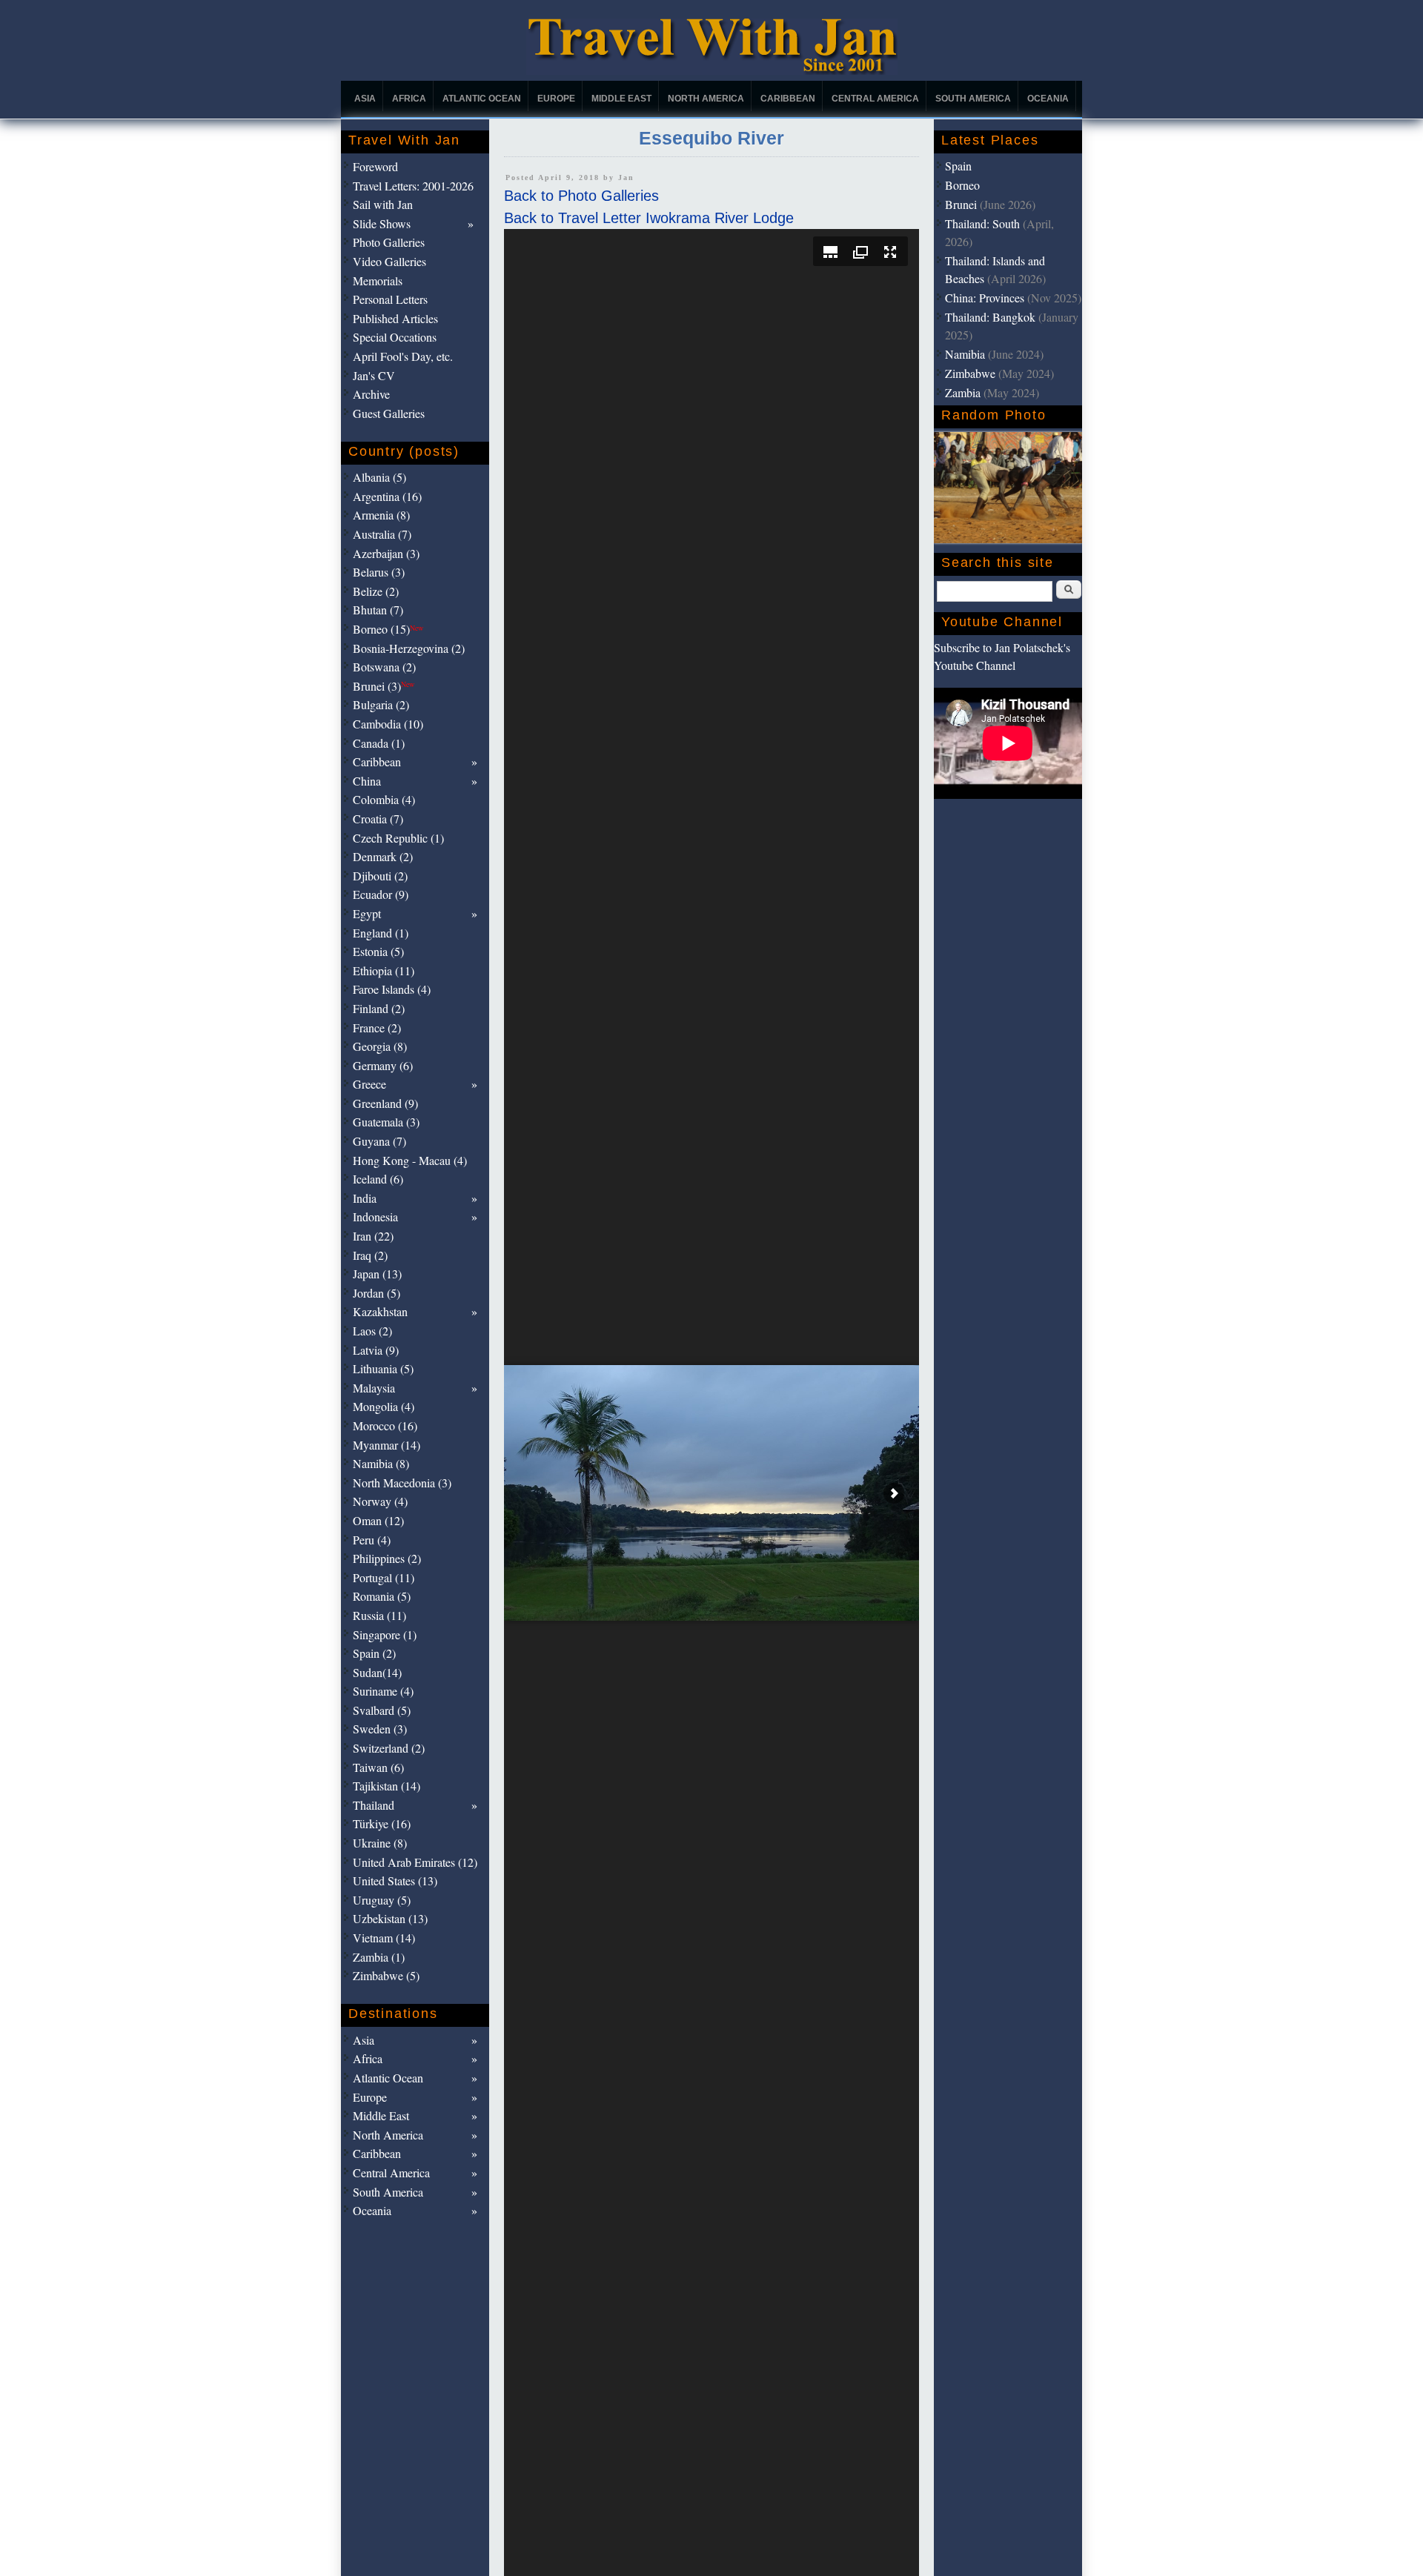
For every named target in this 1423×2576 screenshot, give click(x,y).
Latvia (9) (376, 1350)
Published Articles (395, 318)
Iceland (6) (378, 1179)
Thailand (374, 1805)
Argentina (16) (387, 496)
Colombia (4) (384, 799)
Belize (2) (376, 591)
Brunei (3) (384, 686)
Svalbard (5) (382, 1710)
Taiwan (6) (378, 1767)
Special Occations (395, 337)
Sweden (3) (380, 1729)
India (365, 1198)
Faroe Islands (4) (392, 989)
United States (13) (395, 1880)
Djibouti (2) (380, 876)
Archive (371, 394)
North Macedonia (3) (402, 1483)
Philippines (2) (387, 1558)
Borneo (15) (388, 629)
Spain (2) (374, 1653)
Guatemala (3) (386, 1122)
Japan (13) (377, 1274)
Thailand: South (982, 223)
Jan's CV (374, 375)
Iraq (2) (370, 1255)
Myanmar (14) (387, 1445)
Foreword (375, 166)
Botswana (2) (384, 667)
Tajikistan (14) (387, 1786)
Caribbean (788, 99)
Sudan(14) (377, 1672)
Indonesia (375, 1216)
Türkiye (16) (382, 1823)
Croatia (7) (378, 819)
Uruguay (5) (382, 1900)
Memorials (378, 280)
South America (973, 99)
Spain (958, 166)
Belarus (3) (379, 572)
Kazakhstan (380, 1311)
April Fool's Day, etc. (403, 356)
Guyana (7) (379, 1141)
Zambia (963, 392)
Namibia (965, 354)
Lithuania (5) (383, 1368)
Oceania (1048, 99)
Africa (409, 99)
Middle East (621, 99)
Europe (556, 99)
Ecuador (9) (381, 894)
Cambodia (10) (388, 724)
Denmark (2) (383, 856)
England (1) (381, 933)
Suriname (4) (383, 1691)
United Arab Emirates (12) (415, 1862)
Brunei (961, 204)
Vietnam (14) (384, 1938)
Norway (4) (380, 1501)
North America (706, 99)
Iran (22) (373, 1236)
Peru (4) (372, 1540)
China (367, 781)
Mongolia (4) (384, 1406)
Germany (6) (383, 1065)
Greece (369, 1084)
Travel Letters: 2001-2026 (413, 186)
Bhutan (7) (378, 610)
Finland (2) (379, 1008)
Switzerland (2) (389, 1748)
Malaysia (374, 1388)
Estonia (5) (378, 951)
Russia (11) (379, 1615)
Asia (365, 99)
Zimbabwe (970, 373)
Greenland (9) (385, 1103)
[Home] (712, 71)
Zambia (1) (379, 1957)
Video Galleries (389, 261)
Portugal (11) (384, 1577)
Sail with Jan (383, 204)
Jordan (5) (377, 1293)
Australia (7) (382, 534)
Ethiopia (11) (384, 970)
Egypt (367, 913)
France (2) (377, 1028)
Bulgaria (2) (381, 704)
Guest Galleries (389, 413)
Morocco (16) (385, 1425)
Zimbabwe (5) (386, 1975)
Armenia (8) (381, 515)
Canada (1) (379, 743)
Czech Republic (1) (398, 838)
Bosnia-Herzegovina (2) (409, 648)
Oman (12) (378, 1520)
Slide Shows (382, 223)
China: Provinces (985, 298)
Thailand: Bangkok (990, 317)
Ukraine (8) (380, 1843)
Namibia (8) (381, 1463)
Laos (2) (372, 1331)
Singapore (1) (385, 1634)
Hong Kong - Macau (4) (410, 1160)
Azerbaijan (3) (386, 553)
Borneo (962, 185)
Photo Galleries (389, 242)
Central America (875, 99)
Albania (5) (379, 477)
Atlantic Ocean (482, 99)
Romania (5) (382, 1596)
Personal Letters (390, 299)
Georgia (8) (380, 1046)
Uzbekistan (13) (390, 1918)
